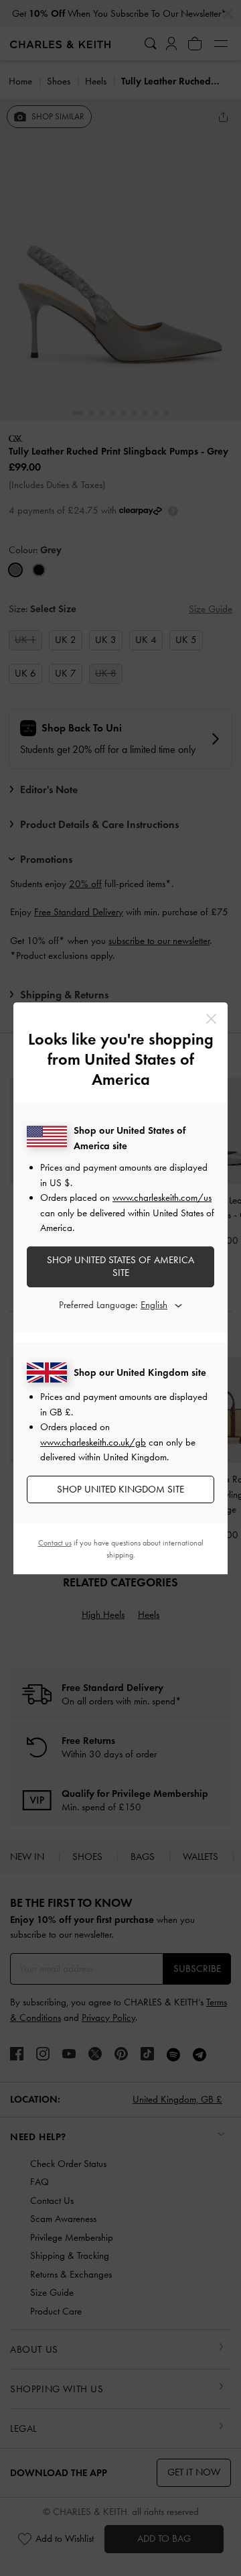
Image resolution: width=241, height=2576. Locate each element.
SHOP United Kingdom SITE (120, 1489)
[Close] (211, 1019)
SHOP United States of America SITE (120, 1267)
